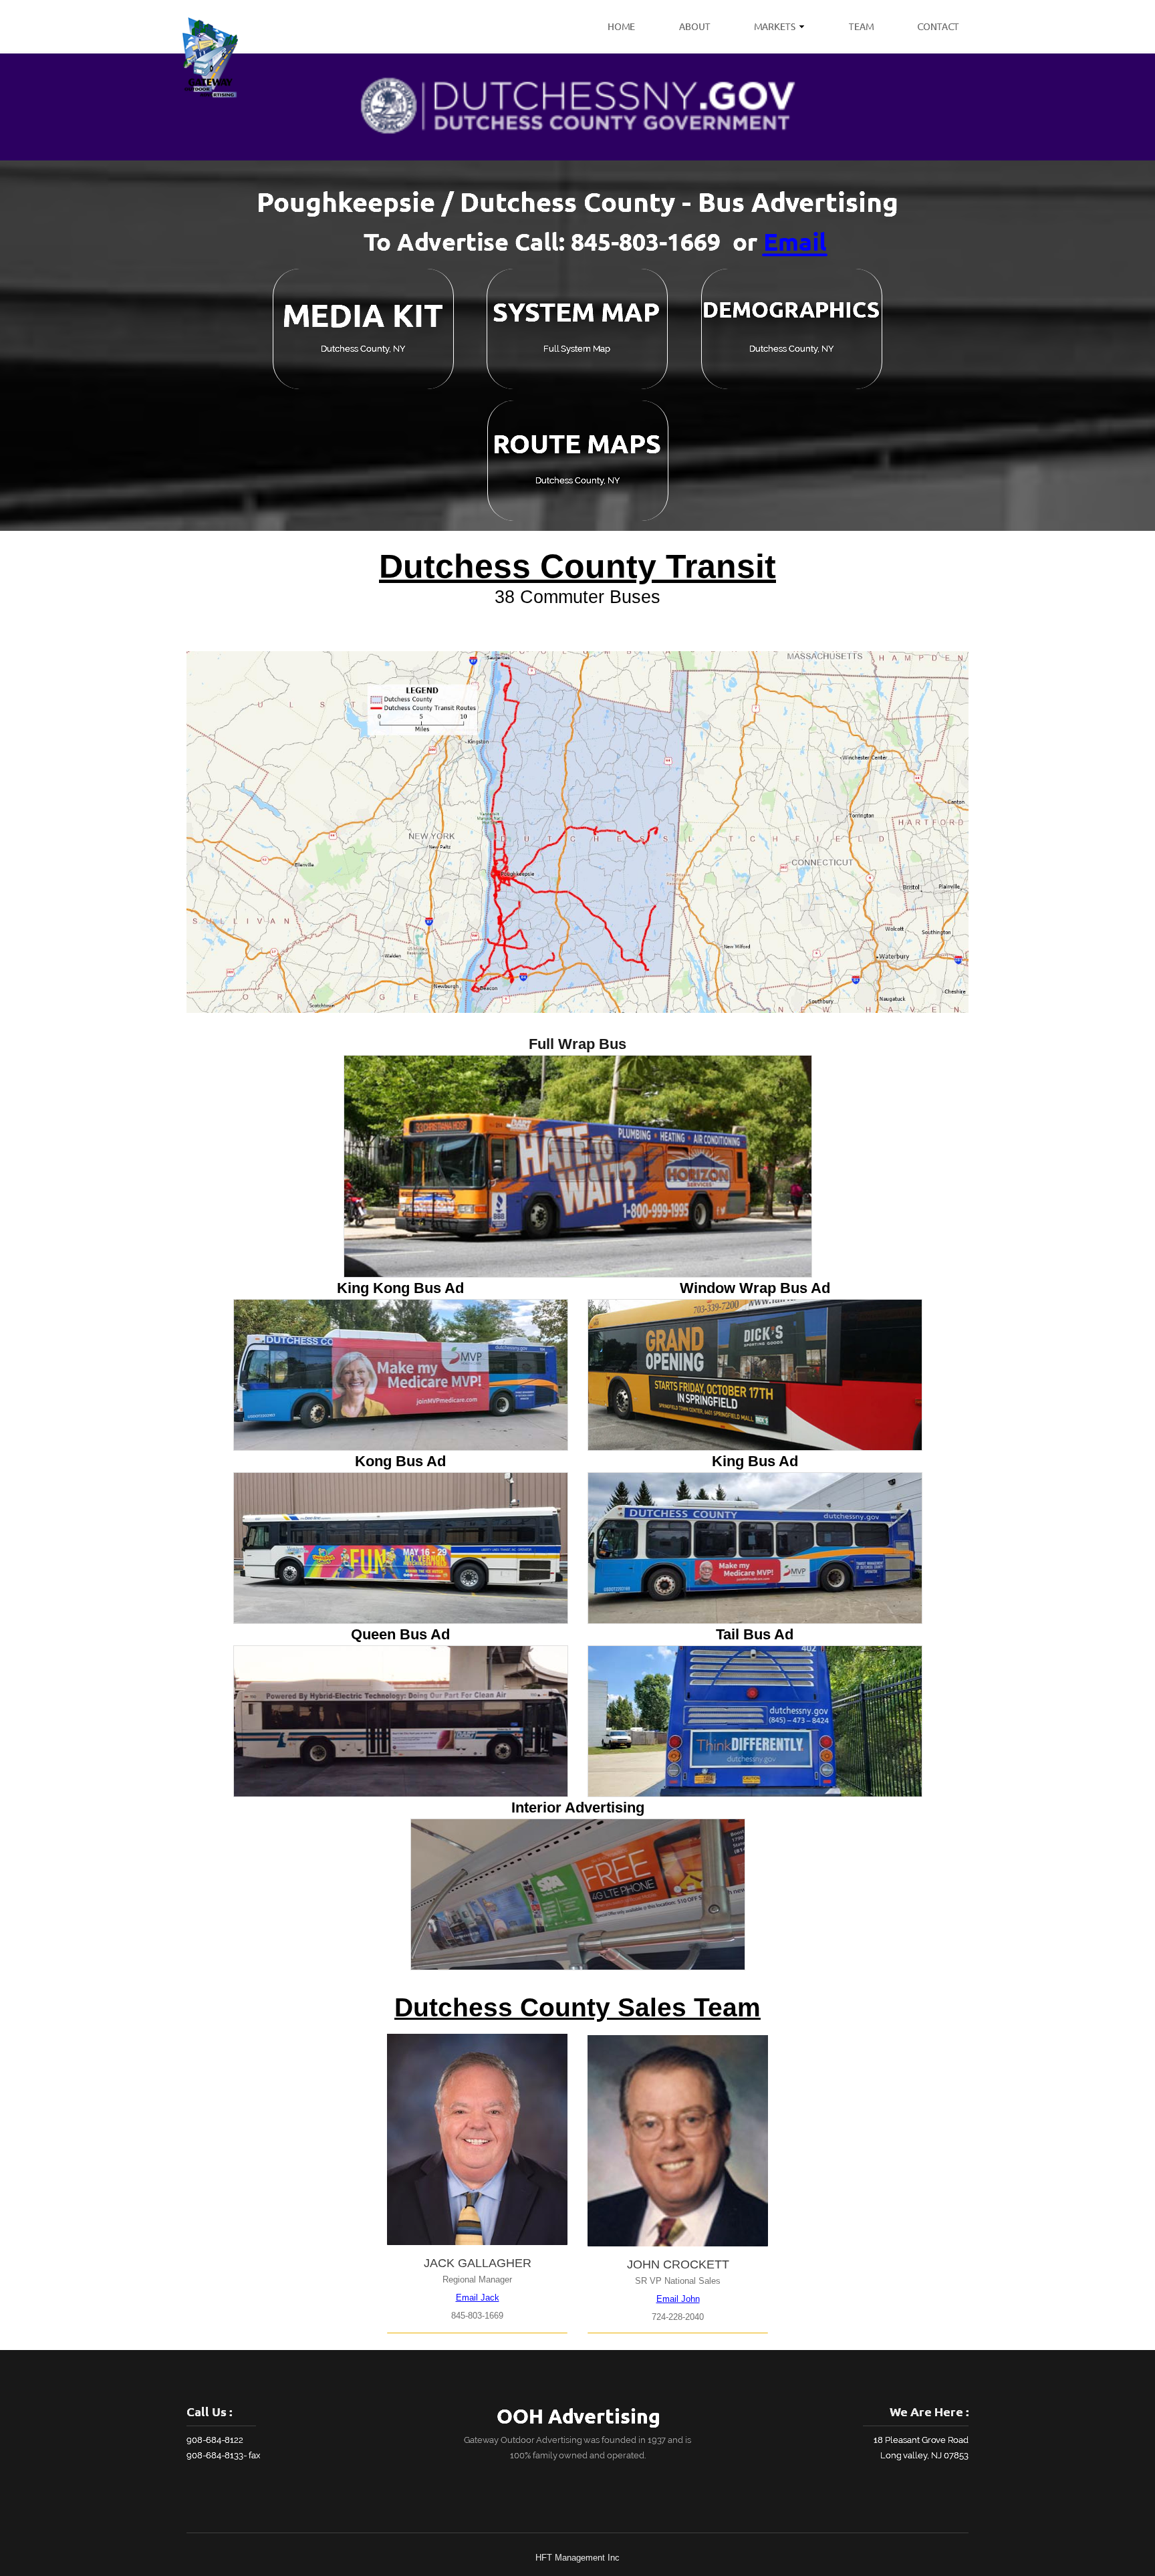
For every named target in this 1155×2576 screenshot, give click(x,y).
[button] (578, 1166)
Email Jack (478, 2298)
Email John (678, 2299)
